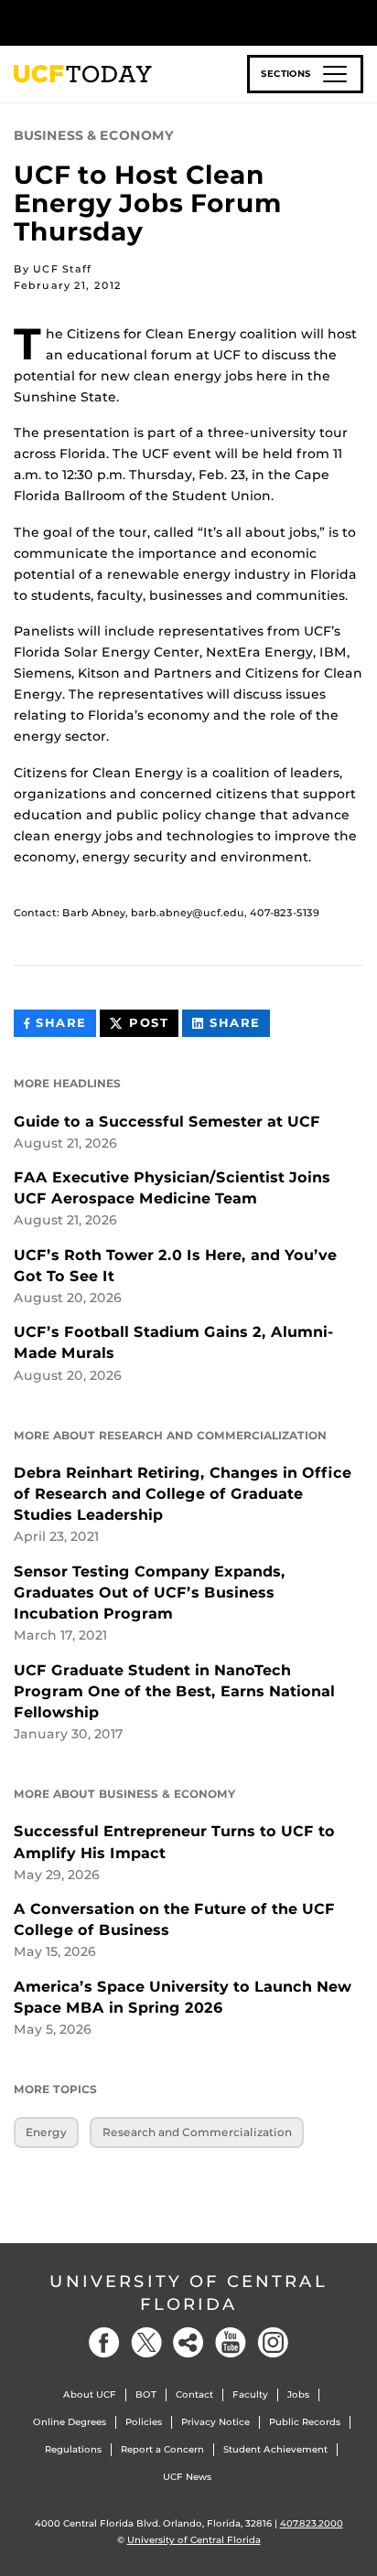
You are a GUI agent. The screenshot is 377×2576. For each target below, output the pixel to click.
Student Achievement (275, 2449)
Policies (144, 2422)
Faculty (250, 2394)
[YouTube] (231, 2342)
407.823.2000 (312, 2523)
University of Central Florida (188, 2293)
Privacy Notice (215, 2422)
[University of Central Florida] (139, 22)
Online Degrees (70, 2422)
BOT (146, 2394)
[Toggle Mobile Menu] (359, 21)
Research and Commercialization (197, 2132)
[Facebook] (104, 2342)
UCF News (187, 2477)
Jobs (298, 2394)
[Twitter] (146, 2342)
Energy (46, 2132)
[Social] (188, 2342)
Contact (194, 2394)
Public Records (305, 2422)
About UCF (90, 2394)
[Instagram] (273, 2342)
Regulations (73, 2449)
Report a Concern (162, 2449)
